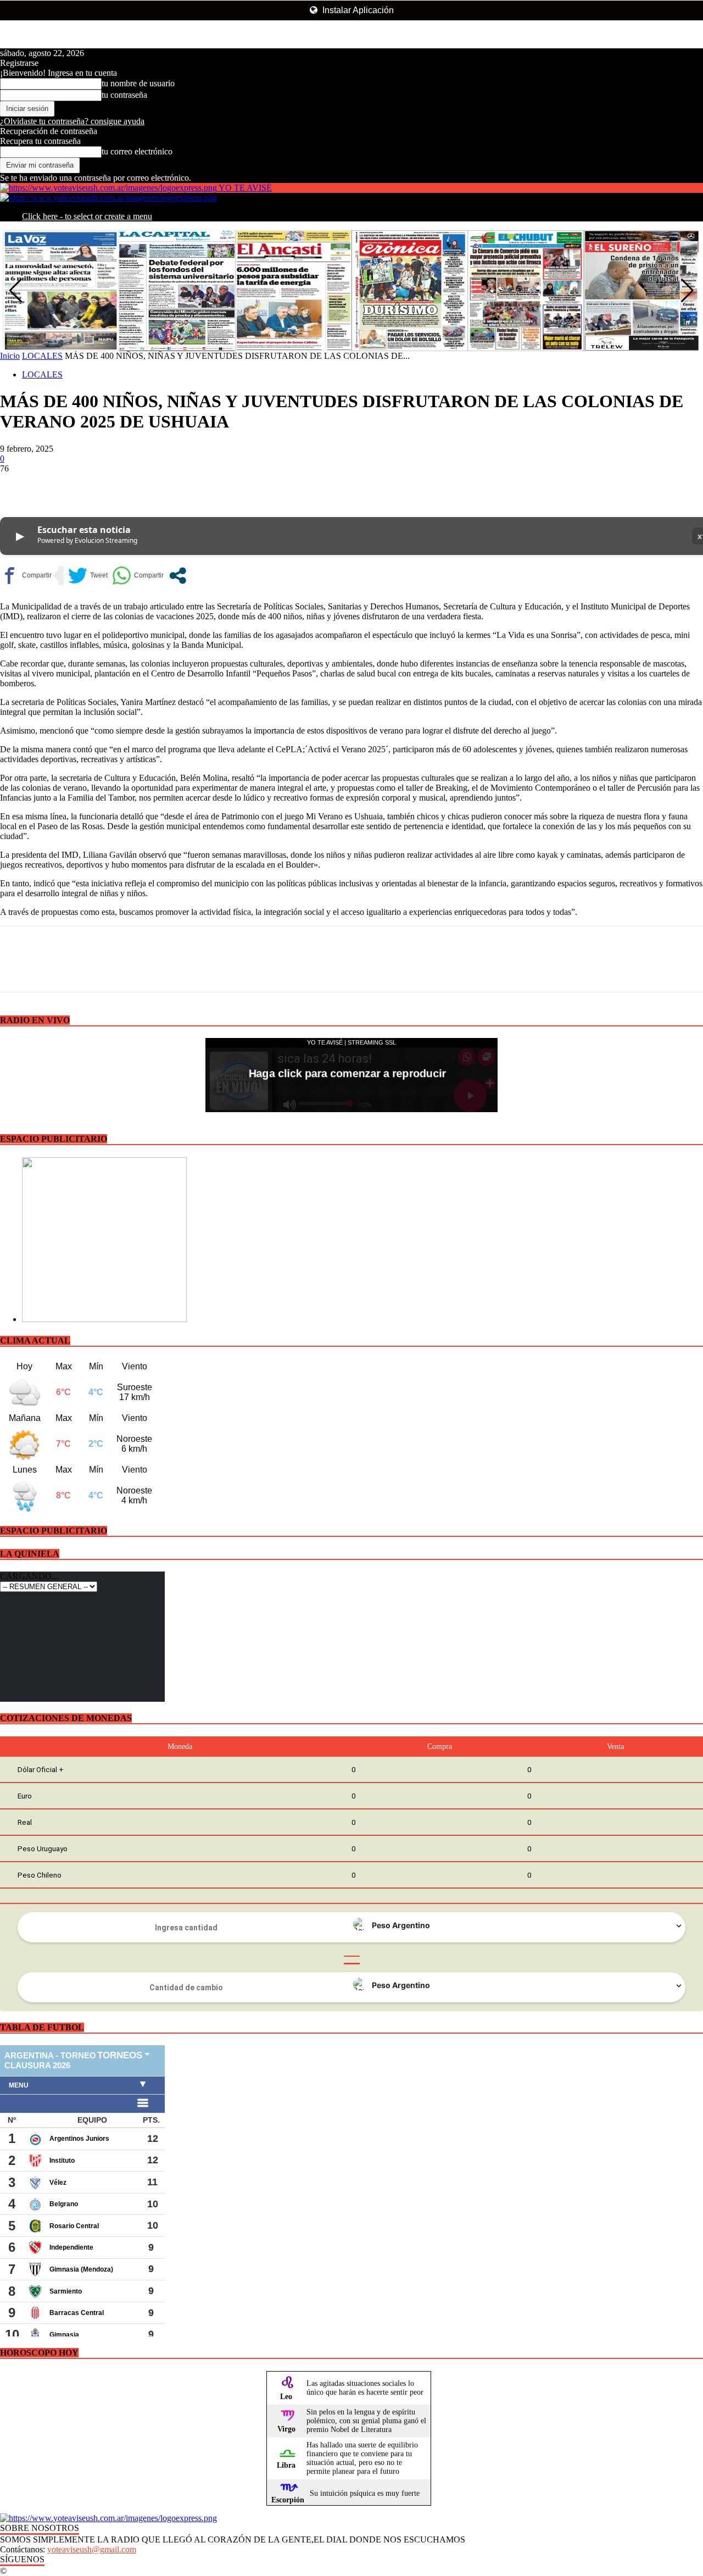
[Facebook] (18, 485)
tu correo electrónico (137, 151)
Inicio (10, 356)
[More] (177, 485)
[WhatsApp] (137, 485)
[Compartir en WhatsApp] (138, 576)
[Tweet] (88, 576)
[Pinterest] (97, 485)
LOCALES (42, 356)
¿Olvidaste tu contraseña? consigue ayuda (72, 121)
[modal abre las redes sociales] (178, 576)
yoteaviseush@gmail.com (92, 2549)
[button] (687, 291)
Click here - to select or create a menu (87, 216)
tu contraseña (124, 95)
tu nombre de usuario (138, 83)
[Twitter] (58, 485)
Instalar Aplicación (357, 10)
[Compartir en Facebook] (26, 576)
